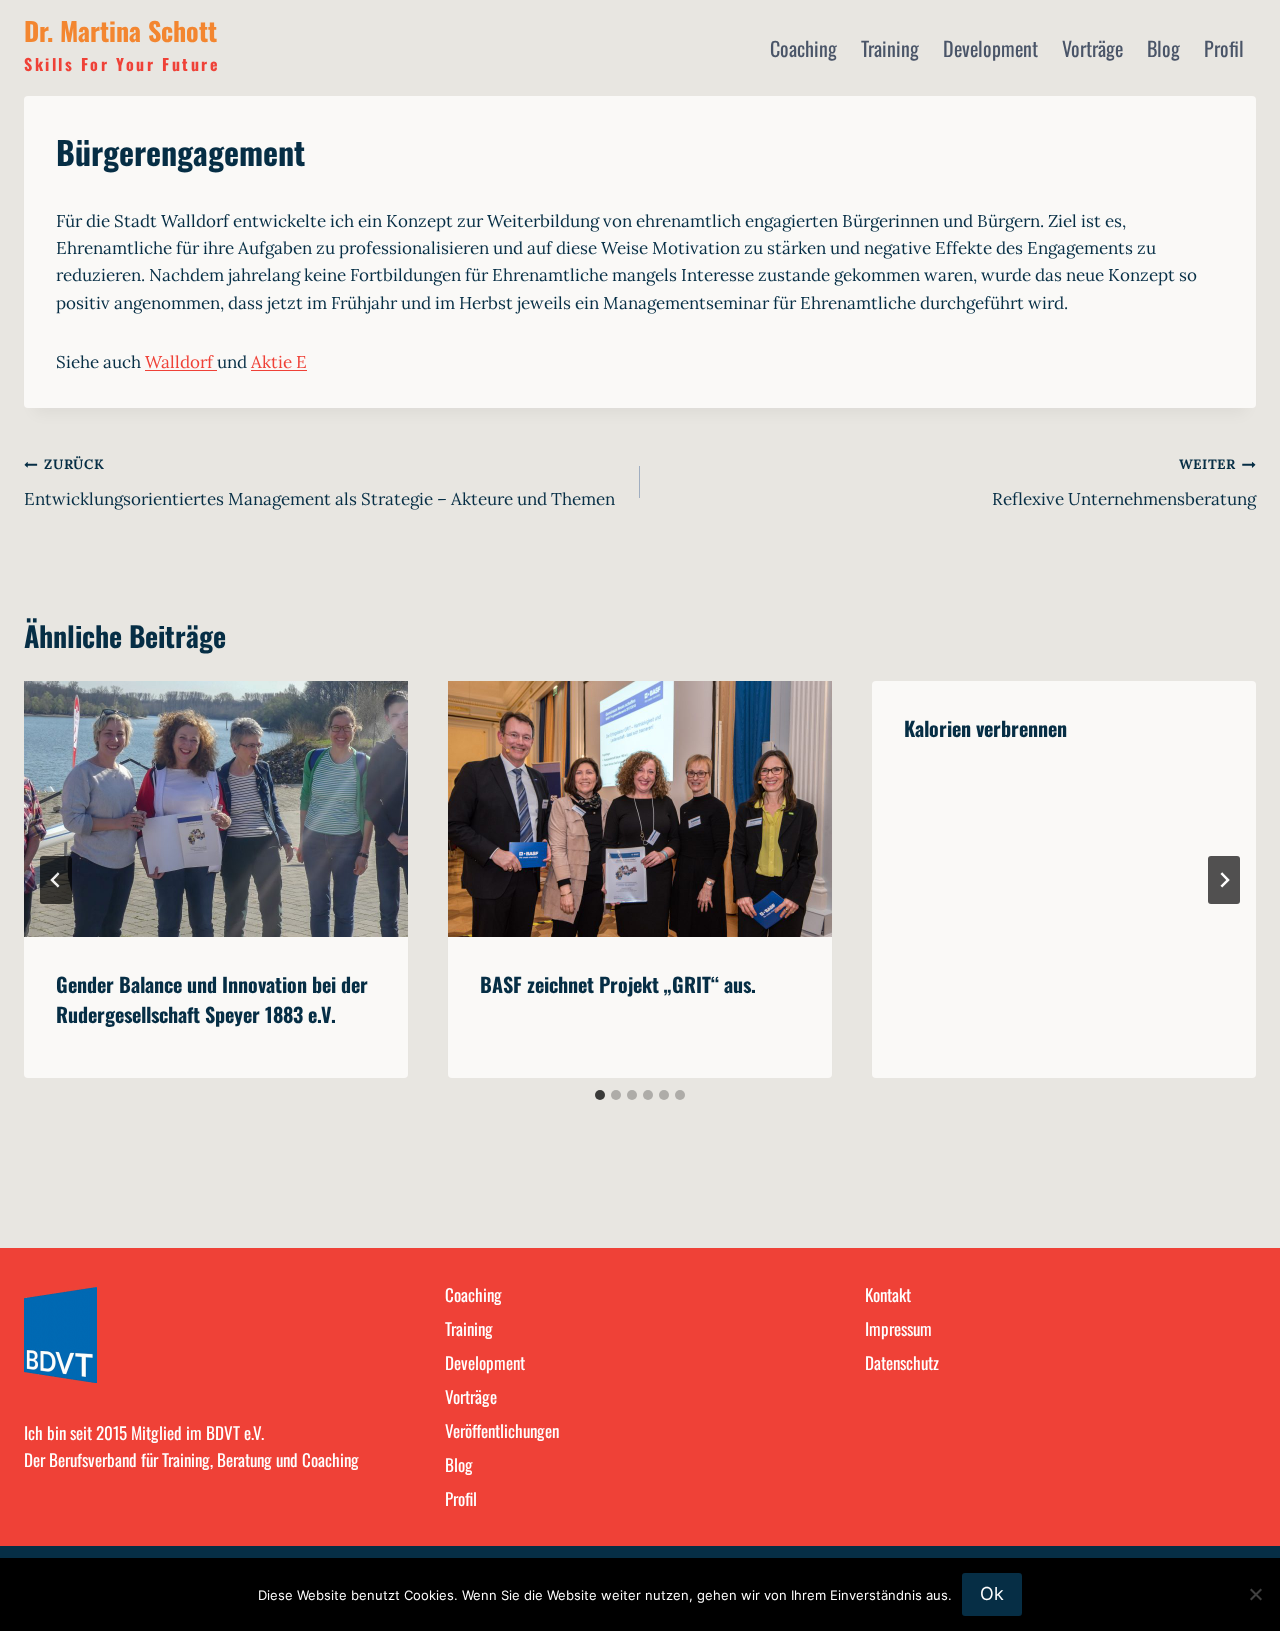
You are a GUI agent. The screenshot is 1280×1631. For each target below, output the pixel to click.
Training (890, 48)
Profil (1224, 48)
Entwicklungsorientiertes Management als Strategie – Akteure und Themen (319, 482)
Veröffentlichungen (502, 1430)
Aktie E (279, 362)
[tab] (600, 1095)
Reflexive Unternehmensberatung (1124, 482)
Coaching (803, 48)
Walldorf (181, 362)
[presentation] (216, 809)
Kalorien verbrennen (985, 728)
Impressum (898, 1328)
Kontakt (888, 1294)
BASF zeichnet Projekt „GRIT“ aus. (618, 984)
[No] (1255, 1594)
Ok (992, 1593)
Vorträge (1092, 48)
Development (990, 48)
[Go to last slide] (56, 880)
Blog (1163, 48)
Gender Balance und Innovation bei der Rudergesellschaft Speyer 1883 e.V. (212, 999)
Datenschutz (902, 1362)
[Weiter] (1224, 880)
